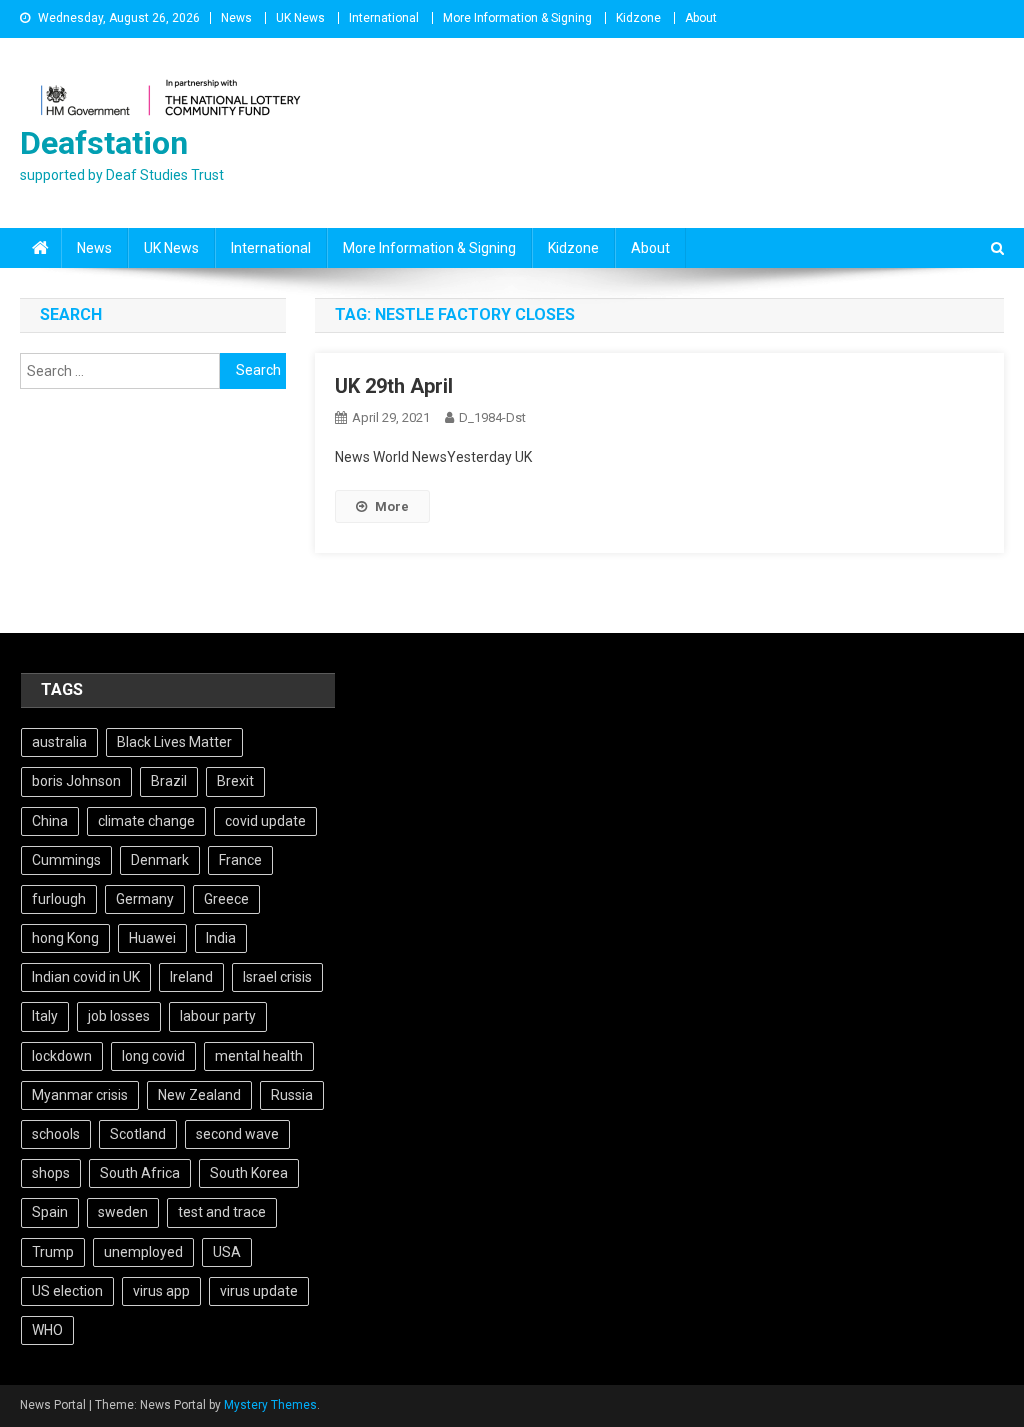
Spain (50, 1212)
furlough (59, 899)
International (384, 18)
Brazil (169, 781)
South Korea (249, 1173)
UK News (300, 18)
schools (56, 1134)
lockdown (62, 1056)
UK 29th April (394, 386)
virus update (259, 1291)
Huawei (152, 938)
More (392, 506)
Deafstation (104, 143)
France (240, 860)
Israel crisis (277, 977)
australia (59, 742)
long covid (153, 1056)
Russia (292, 1095)
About (701, 18)
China (50, 821)
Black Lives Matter (174, 742)
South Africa (140, 1173)
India (221, 938)
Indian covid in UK (86, 977)
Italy (45, 1016)
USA (227, 1252)
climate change (146, 821)
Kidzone (638, 18)
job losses (119, 1016)
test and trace (222, 1212)
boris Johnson (76, 781)
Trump (53, 1252)
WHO (47, 1330)
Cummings (66, 860)
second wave (237, 1134)
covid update (265, 821)
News (236, 18)
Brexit (235, 781)
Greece (226, 899)
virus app (161, 1291)
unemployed (143, 1252)
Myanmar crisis (80, 1095)
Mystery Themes (270, 1405)
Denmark (160, 860)
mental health (259, 1056)
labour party (218, 1016)
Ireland (191, 977)
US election (67, 1291)
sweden (123, 1212)
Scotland (138, 1134)
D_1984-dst (492, 417)
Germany (145, 899)
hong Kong (65, 938)
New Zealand (199, 1095)
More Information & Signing (517, 18)
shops (51, 1173)
